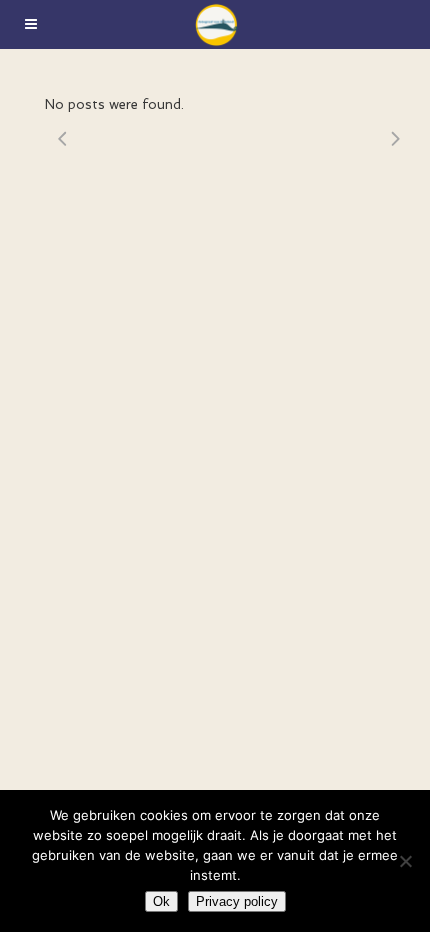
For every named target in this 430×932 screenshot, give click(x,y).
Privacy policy (237, 901)
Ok (161, 901)
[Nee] (405, 861)
